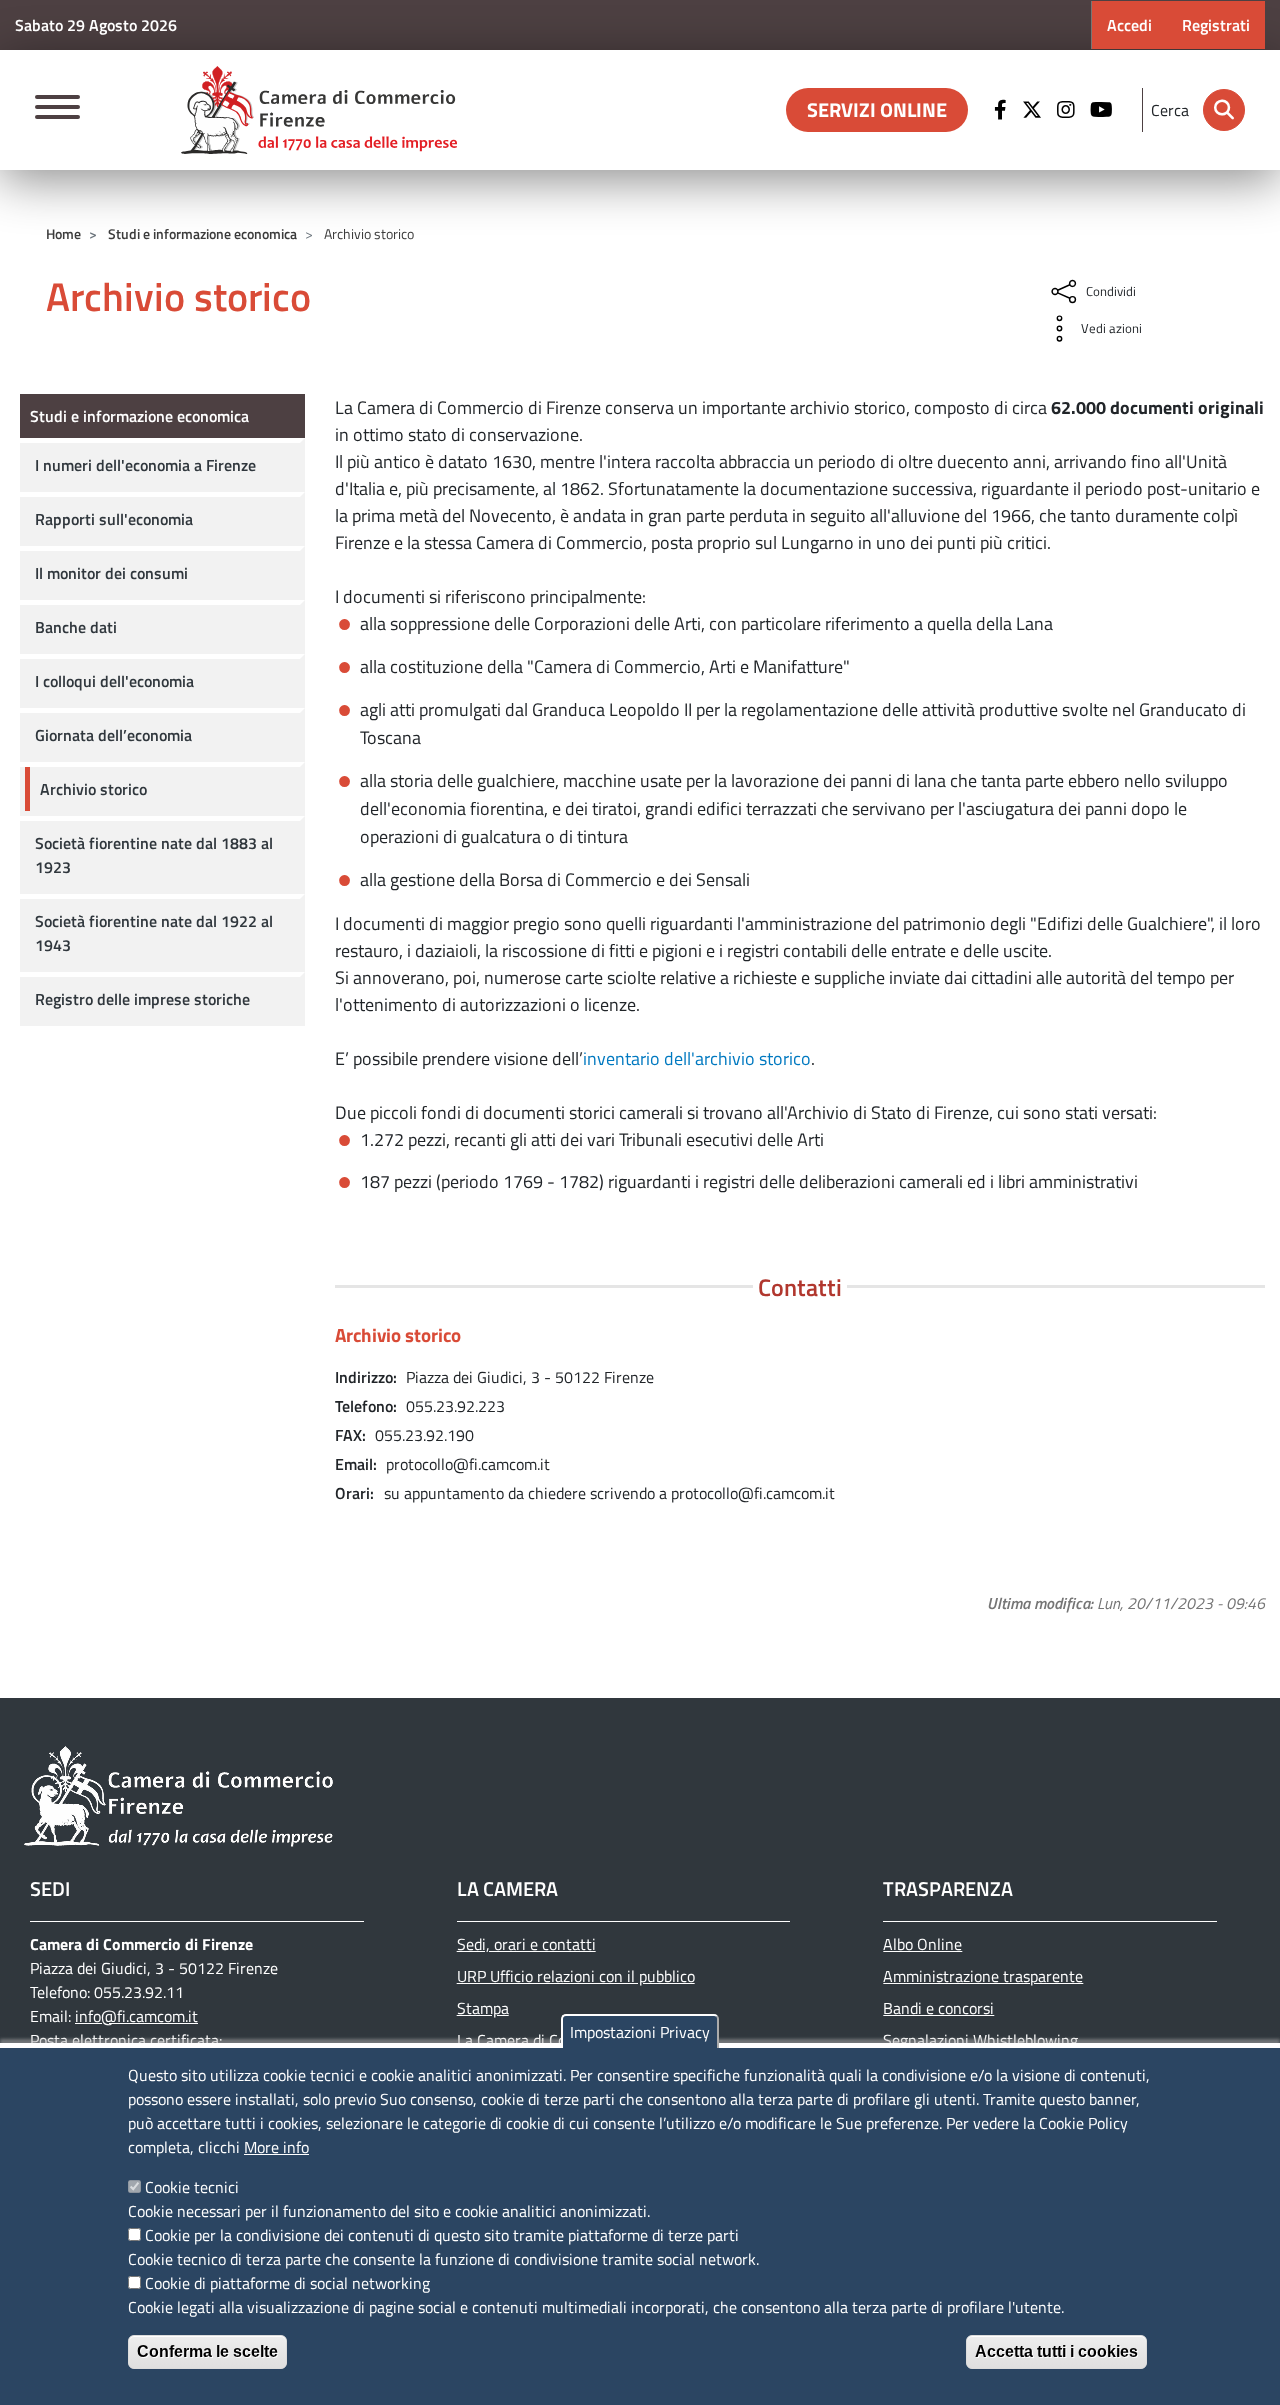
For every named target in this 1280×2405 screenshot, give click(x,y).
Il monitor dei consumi (111, 573)
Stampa (483, 2008)
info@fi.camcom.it (136, 2016)
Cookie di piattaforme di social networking (287, 2283)
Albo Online (922, 1944)
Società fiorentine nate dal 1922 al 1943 (154, 933)
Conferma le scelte (207, 2351)
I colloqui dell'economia (114, 681)
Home (63, 233)
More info (276, 2147)
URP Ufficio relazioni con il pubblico (576, 1976)
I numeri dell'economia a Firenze (145, 465)
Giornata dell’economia (113, 735)
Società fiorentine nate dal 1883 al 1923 (154, 855)
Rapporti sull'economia (114, 519)
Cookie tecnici (192, 2187)
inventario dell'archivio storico (697, 1058)
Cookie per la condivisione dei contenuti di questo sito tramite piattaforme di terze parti (442, 2235)
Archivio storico (93, 789)
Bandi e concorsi (938, 2008)
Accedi (1129, 25)
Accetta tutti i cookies (1056, 2351)
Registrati (1216, 25)
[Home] (319, 110)
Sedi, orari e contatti (526, 1944)
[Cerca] (1224, 110)
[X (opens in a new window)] (1034, 110)
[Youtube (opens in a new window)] (1104, 110)
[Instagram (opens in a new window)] (1068, 110)
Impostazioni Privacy (640, 2032)
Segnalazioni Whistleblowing (980, 2040)
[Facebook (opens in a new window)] (1003, 110)
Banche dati (76, 627)
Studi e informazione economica (202, 233)
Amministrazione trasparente (983, 1976)
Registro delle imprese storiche (142, 999)
